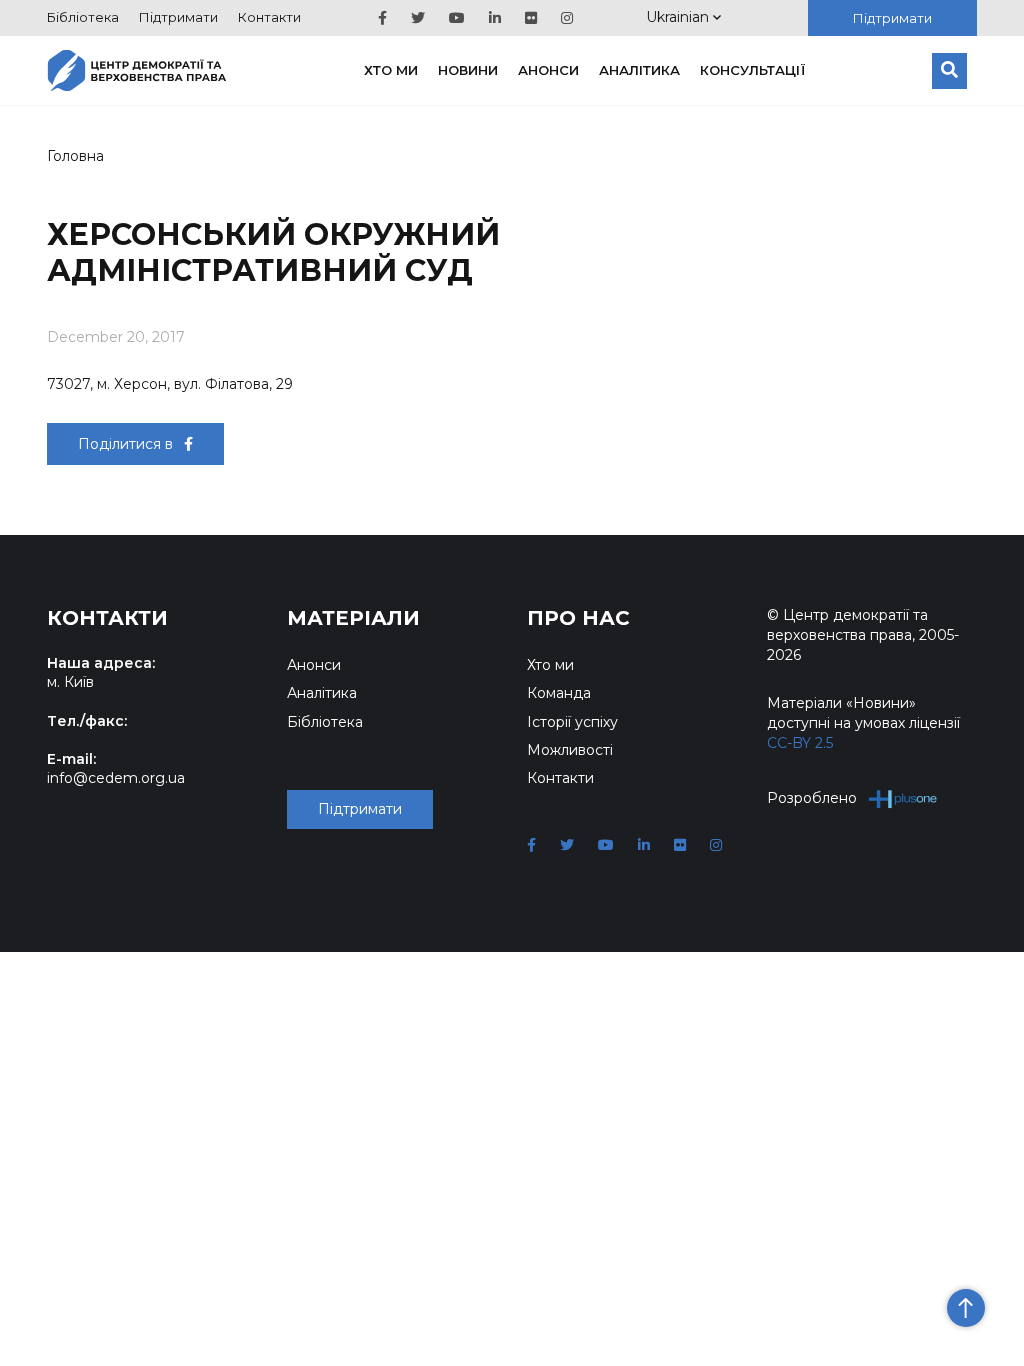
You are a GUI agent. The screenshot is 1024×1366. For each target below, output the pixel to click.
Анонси (548, 70)
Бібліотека (83, 17)
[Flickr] (531, 18)
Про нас (578, 618)
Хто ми (391, 70)
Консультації (753, 70)
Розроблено (812, 798)
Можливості (570, 750)
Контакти (269, 17)
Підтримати (178, 17)
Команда (559, 693)
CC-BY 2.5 (800, 743)
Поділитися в (127, 444)
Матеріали (353, 618)
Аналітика (639, 70)
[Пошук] (949, 71)
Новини (468, 70)
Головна (75, 156)
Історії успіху (572, 722)
